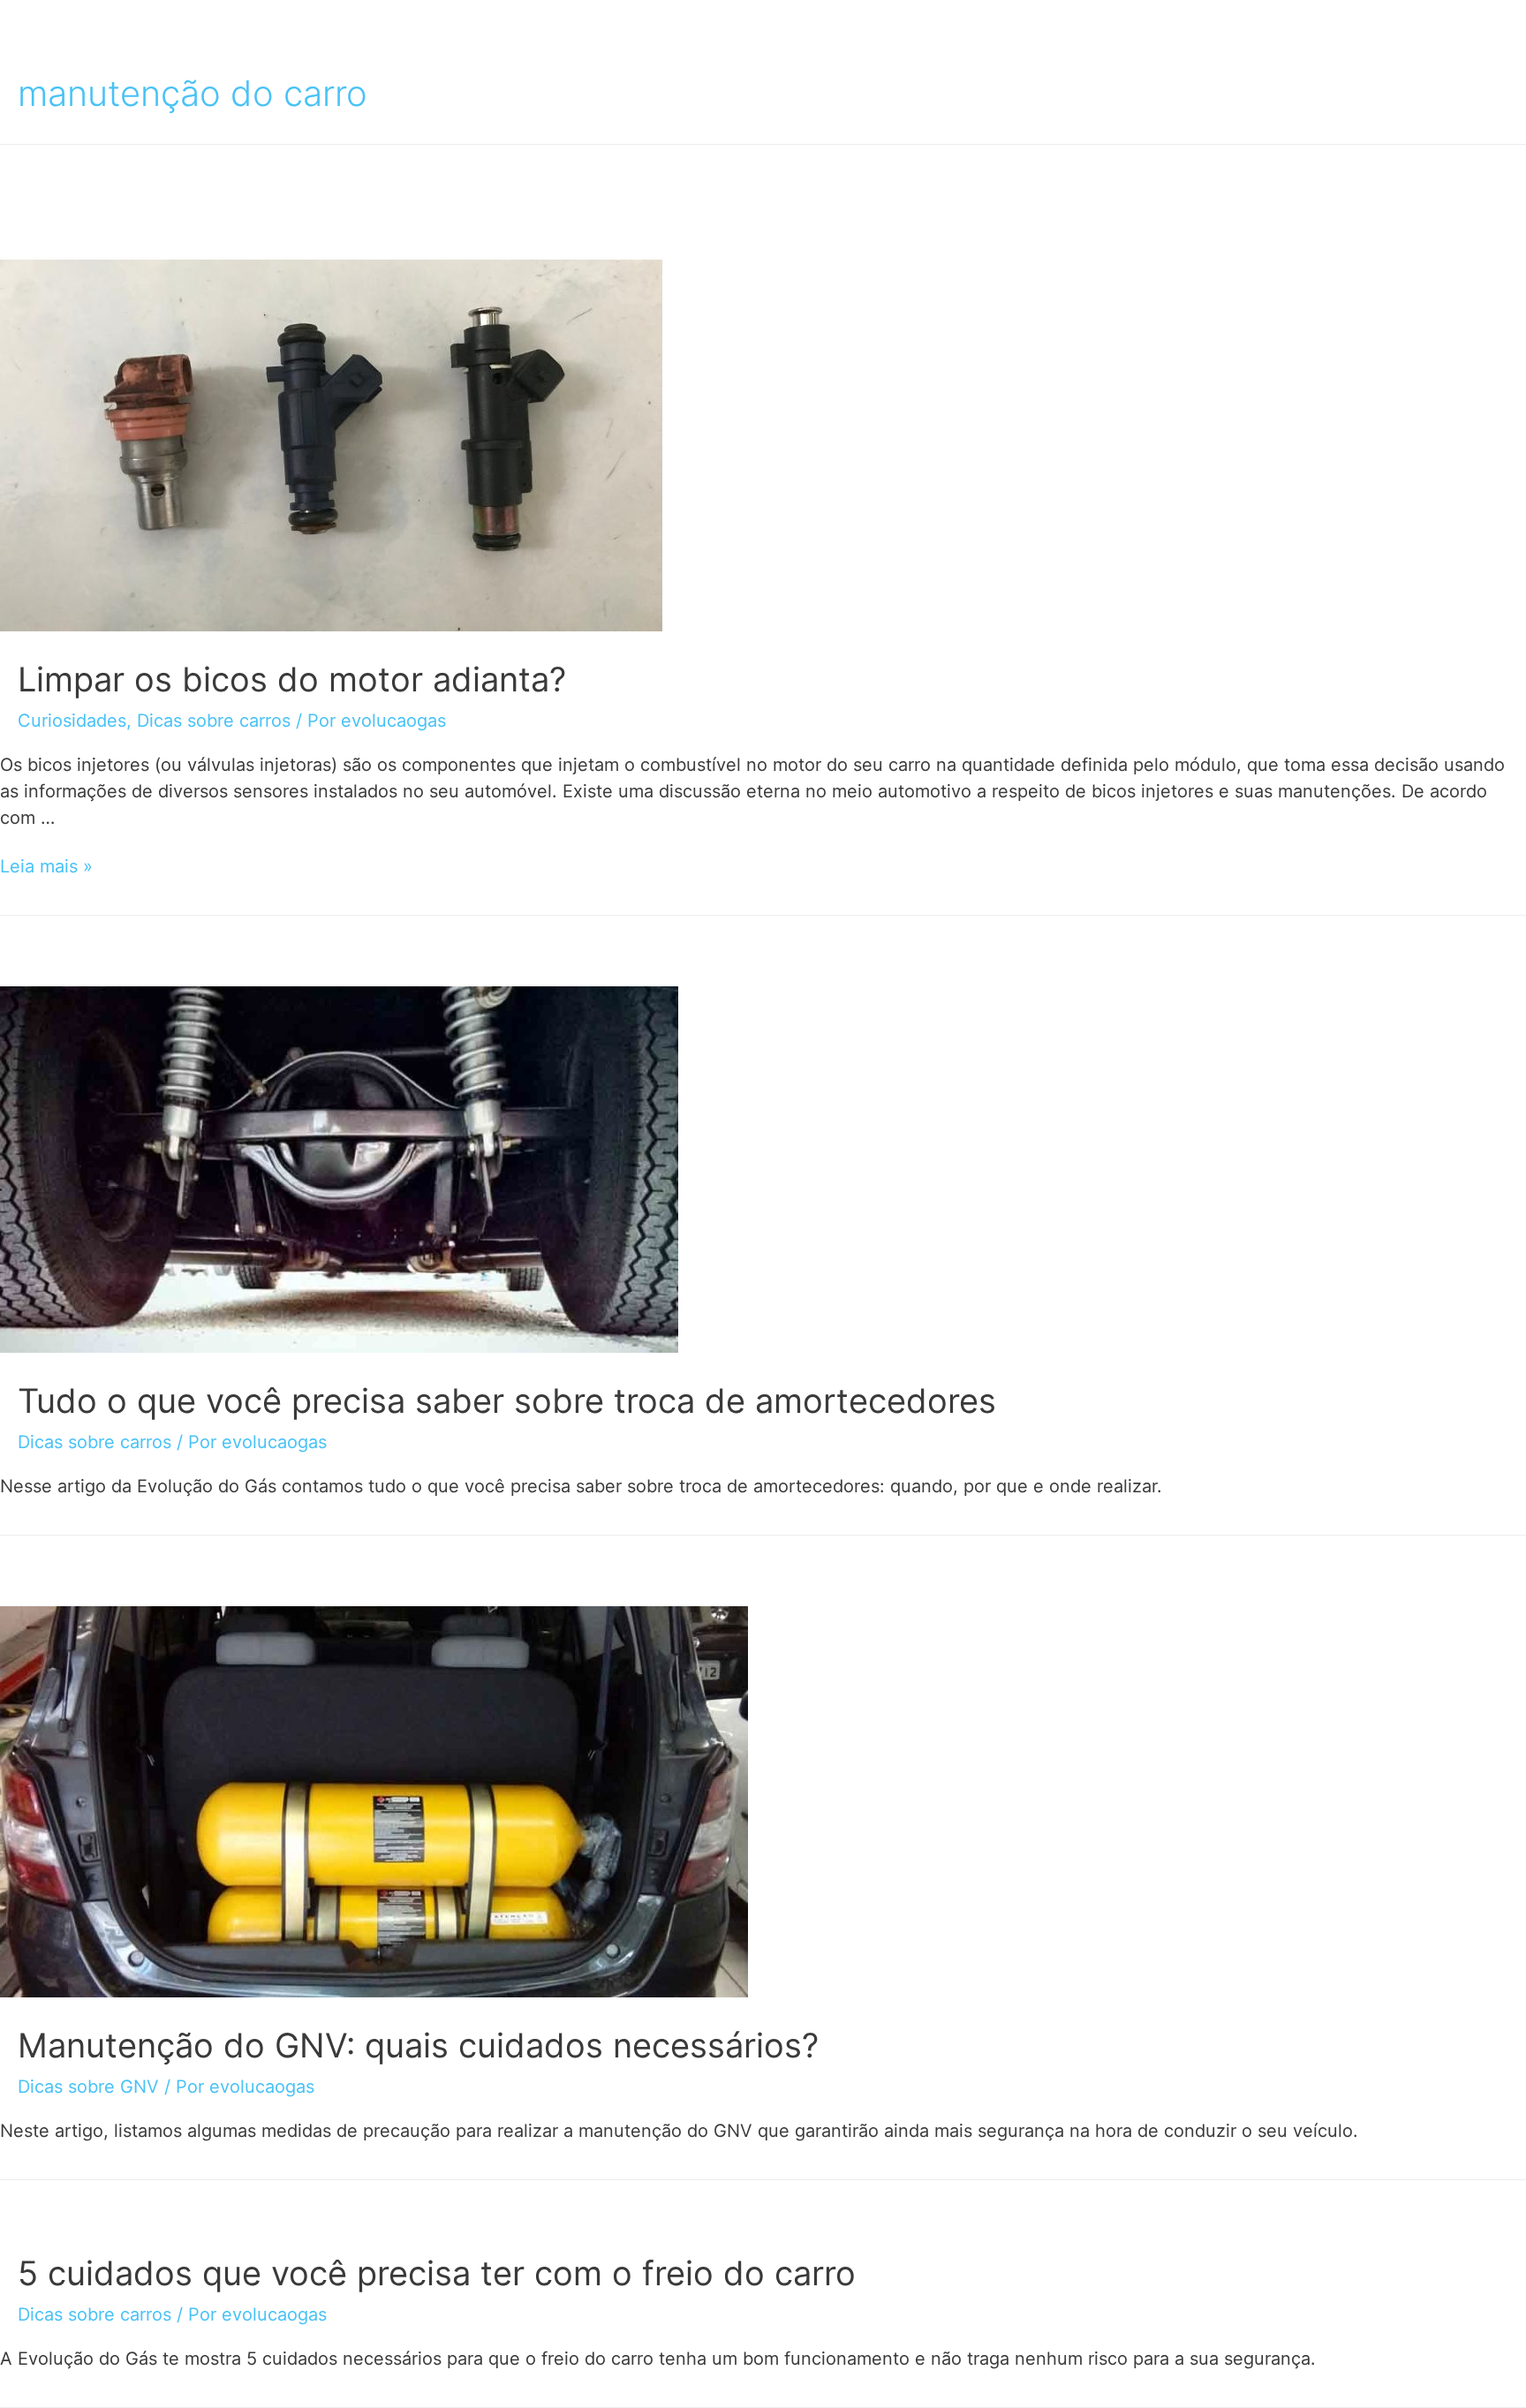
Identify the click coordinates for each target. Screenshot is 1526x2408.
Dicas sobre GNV (88, 2087)
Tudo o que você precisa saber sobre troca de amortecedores (507, 1400)
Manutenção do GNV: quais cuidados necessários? (418, 2045)
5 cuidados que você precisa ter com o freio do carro (437, 2273)
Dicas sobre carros (214, 721)
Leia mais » (46, 866)
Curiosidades (72, 721)
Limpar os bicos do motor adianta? (292, 679)
